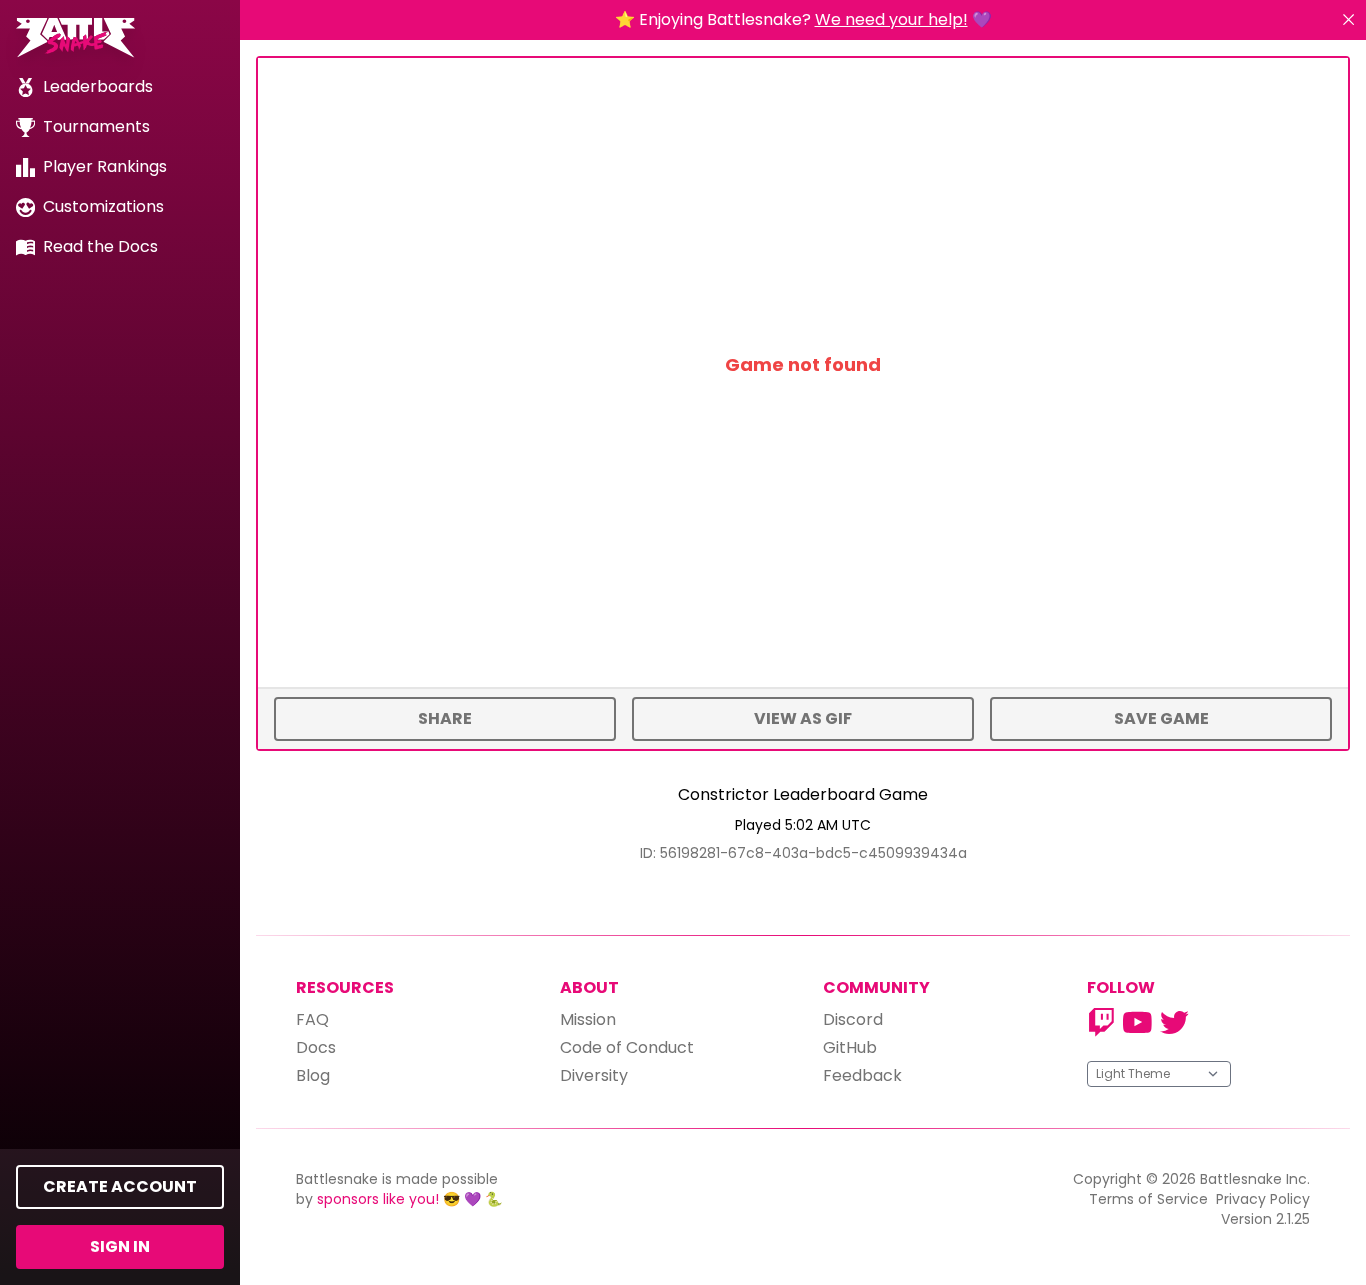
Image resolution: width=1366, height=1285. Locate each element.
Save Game (1161, 718)
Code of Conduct (627, 1047)
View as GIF (803, 718)
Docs (316, 1047)
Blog (313, 1075)
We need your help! (891, 19)
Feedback (862, 1075)
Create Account (120, 1186)
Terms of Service (1148, 1199)
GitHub (850, 1047)
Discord (853, 1019)
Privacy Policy (1263, 1199)
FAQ (312, 1019)
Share (445, 718)
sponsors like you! (378, 1199)
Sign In (120, 1246)
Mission (588, 1019)
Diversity (594, 1075)
